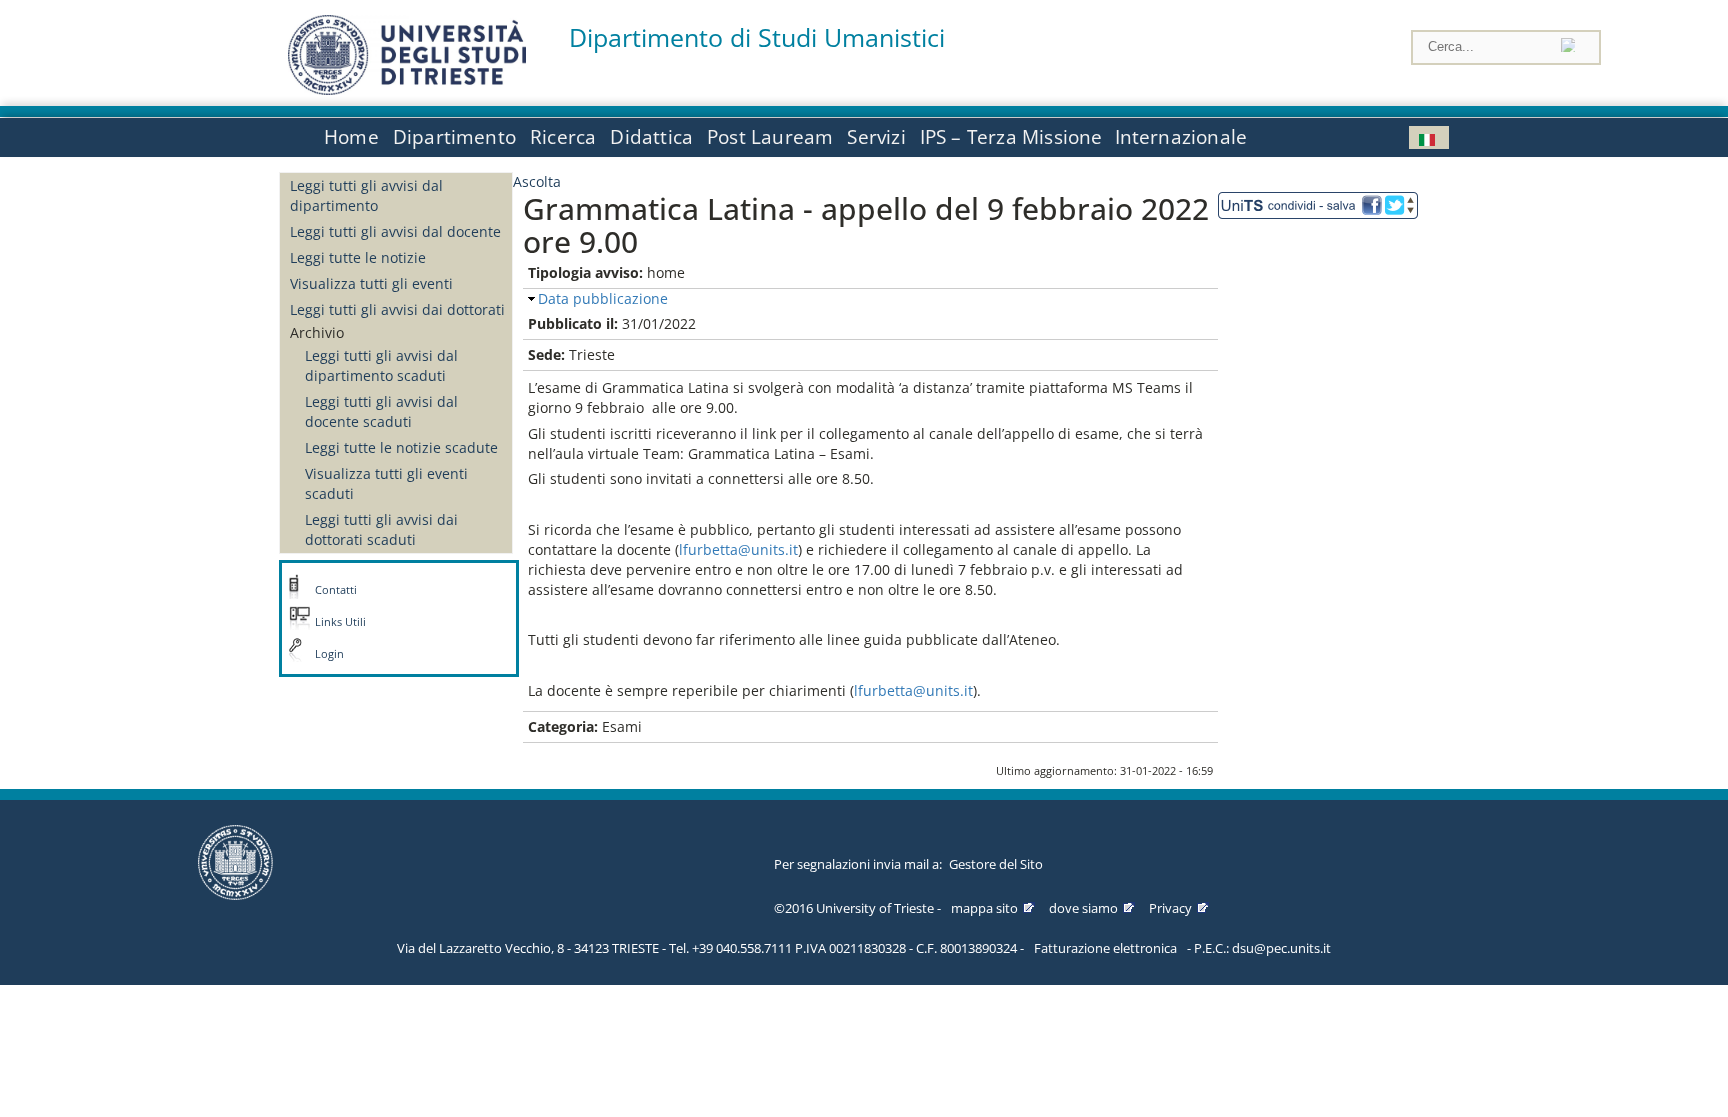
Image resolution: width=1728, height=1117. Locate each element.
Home (351, 137)
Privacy (1170, 908)
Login (329, 654)
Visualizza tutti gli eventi (371, 283)
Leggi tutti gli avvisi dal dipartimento (366, 195)
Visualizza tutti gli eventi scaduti (386, 483)
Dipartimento (454, 137)
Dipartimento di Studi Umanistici (757, 37)
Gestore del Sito (996, 864)
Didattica (651, 137)
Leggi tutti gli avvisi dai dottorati (397, 309)
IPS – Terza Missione (1011, 137)
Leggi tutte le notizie (358, 257)
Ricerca (563, 137)
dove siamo (1083, 908)
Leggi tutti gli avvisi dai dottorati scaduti (381, 529)
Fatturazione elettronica (1105, 948)
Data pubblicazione (603, 298)
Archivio (317, 332)
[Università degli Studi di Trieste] (407, 89)
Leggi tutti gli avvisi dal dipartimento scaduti (381, 365)
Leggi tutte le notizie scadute (401, 447)
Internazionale (1181, 137)
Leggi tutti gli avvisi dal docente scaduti (381, 411)
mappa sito (984, 908)
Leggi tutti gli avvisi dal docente (395, 231)
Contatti (336, 590)
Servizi (876, 137)
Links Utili (340, 622)
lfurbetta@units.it (738, 549)
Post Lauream (770, 137)
